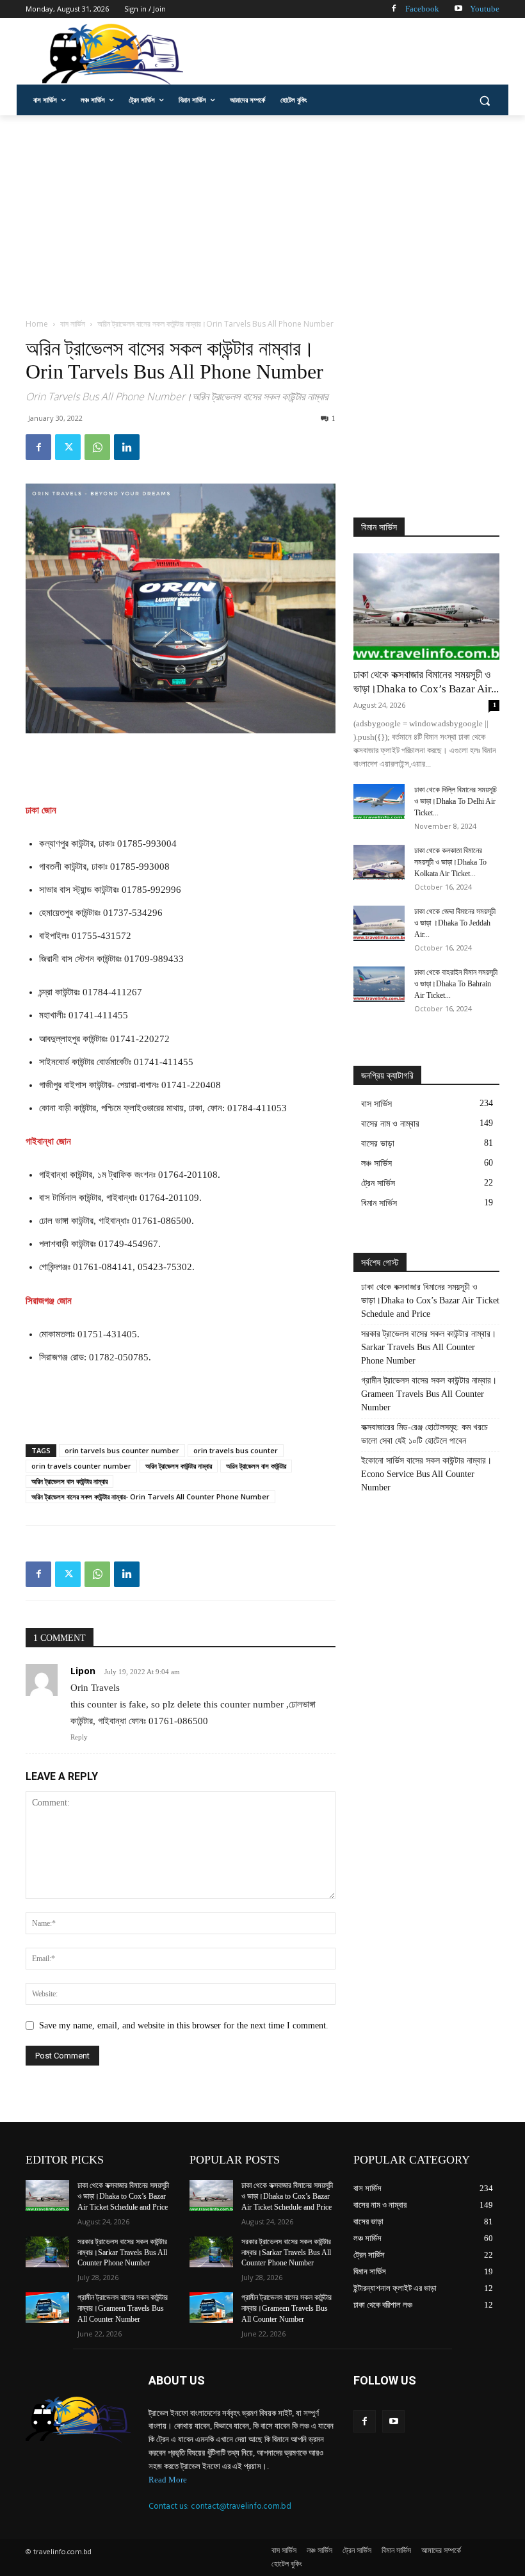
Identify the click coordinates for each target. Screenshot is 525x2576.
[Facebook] (393, 9)
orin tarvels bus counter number (122, 1450)
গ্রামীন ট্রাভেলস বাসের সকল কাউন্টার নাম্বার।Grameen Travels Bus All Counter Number (429, 1394)
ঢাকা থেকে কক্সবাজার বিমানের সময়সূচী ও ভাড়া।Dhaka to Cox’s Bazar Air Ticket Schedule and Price (430, 1300)
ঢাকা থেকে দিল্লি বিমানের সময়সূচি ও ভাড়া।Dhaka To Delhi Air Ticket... (456, 801)
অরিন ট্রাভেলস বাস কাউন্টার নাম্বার (69, 1481)
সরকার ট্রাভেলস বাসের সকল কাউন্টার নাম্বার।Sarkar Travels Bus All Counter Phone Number (429, 1347)
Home (37, 324)
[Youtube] (458, 9)
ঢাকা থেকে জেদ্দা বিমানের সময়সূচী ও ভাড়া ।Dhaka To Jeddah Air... (455, 923)
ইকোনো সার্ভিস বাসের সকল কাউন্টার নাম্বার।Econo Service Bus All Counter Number (426, 1474)
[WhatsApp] (97, 447)
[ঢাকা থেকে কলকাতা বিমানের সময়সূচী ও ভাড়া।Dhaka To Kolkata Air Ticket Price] (379, 862)
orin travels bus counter (236, 1450)
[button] (484, 100)
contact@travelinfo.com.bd (241, 2506)
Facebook (422, 9)
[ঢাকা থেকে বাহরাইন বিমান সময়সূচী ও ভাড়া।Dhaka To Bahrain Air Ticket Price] (379, 984)
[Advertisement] (350, 53)
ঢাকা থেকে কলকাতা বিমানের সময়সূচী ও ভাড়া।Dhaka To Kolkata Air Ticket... (450, 862)
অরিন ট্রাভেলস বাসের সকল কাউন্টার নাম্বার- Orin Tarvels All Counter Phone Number (150, 1496)
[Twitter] (68, 447)
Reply (79, 1737)
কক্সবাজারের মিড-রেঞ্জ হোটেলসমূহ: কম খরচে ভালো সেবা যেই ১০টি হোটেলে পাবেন (424, 1434)
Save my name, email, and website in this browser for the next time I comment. (184, 2026)
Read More (168, 2480)
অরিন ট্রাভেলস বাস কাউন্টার (256, 1466)
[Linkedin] (127, 447)
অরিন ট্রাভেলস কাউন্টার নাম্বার (179, 1466)
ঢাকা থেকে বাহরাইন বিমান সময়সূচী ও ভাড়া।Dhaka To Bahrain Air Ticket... (456, 984)
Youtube (485, 9)
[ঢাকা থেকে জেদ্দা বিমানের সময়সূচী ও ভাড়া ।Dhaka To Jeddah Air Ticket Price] (379, 923)
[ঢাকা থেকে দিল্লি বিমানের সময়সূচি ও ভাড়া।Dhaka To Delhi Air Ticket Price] (379, 802)
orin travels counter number (81, 1466)
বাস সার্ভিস (73, 324)
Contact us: (170, 2506)
